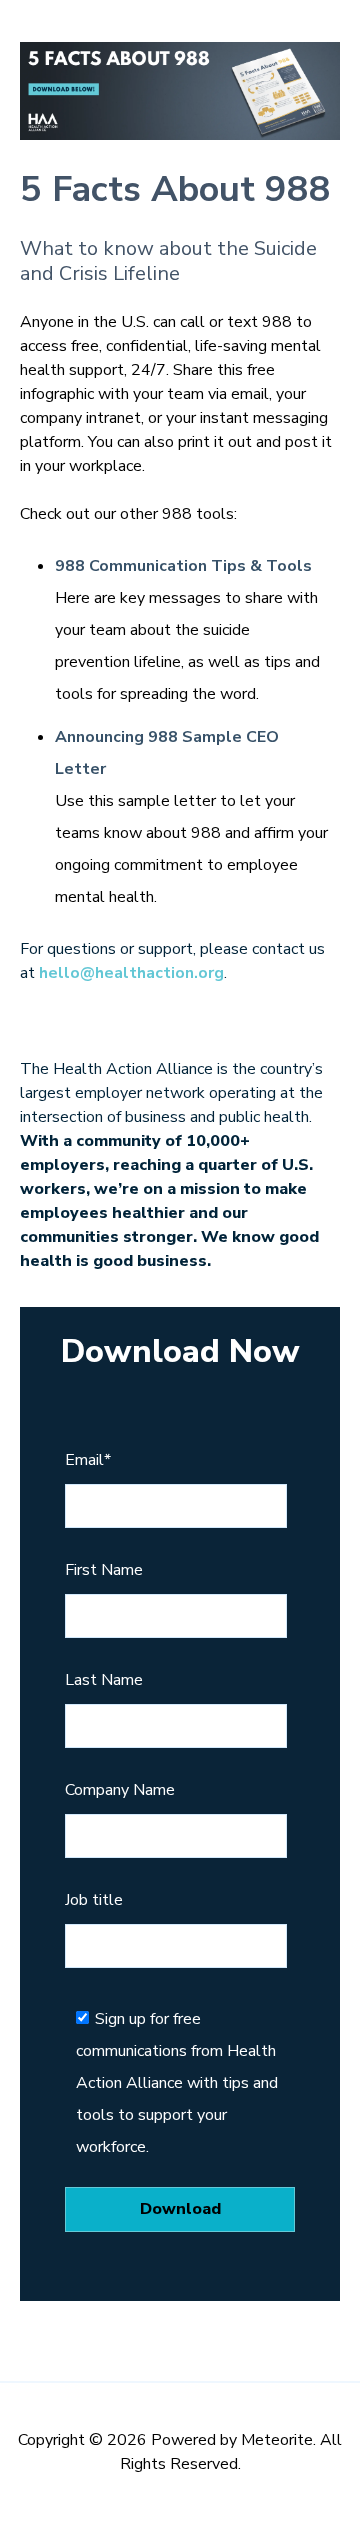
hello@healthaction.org (131, 973)
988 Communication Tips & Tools (183, 566)
